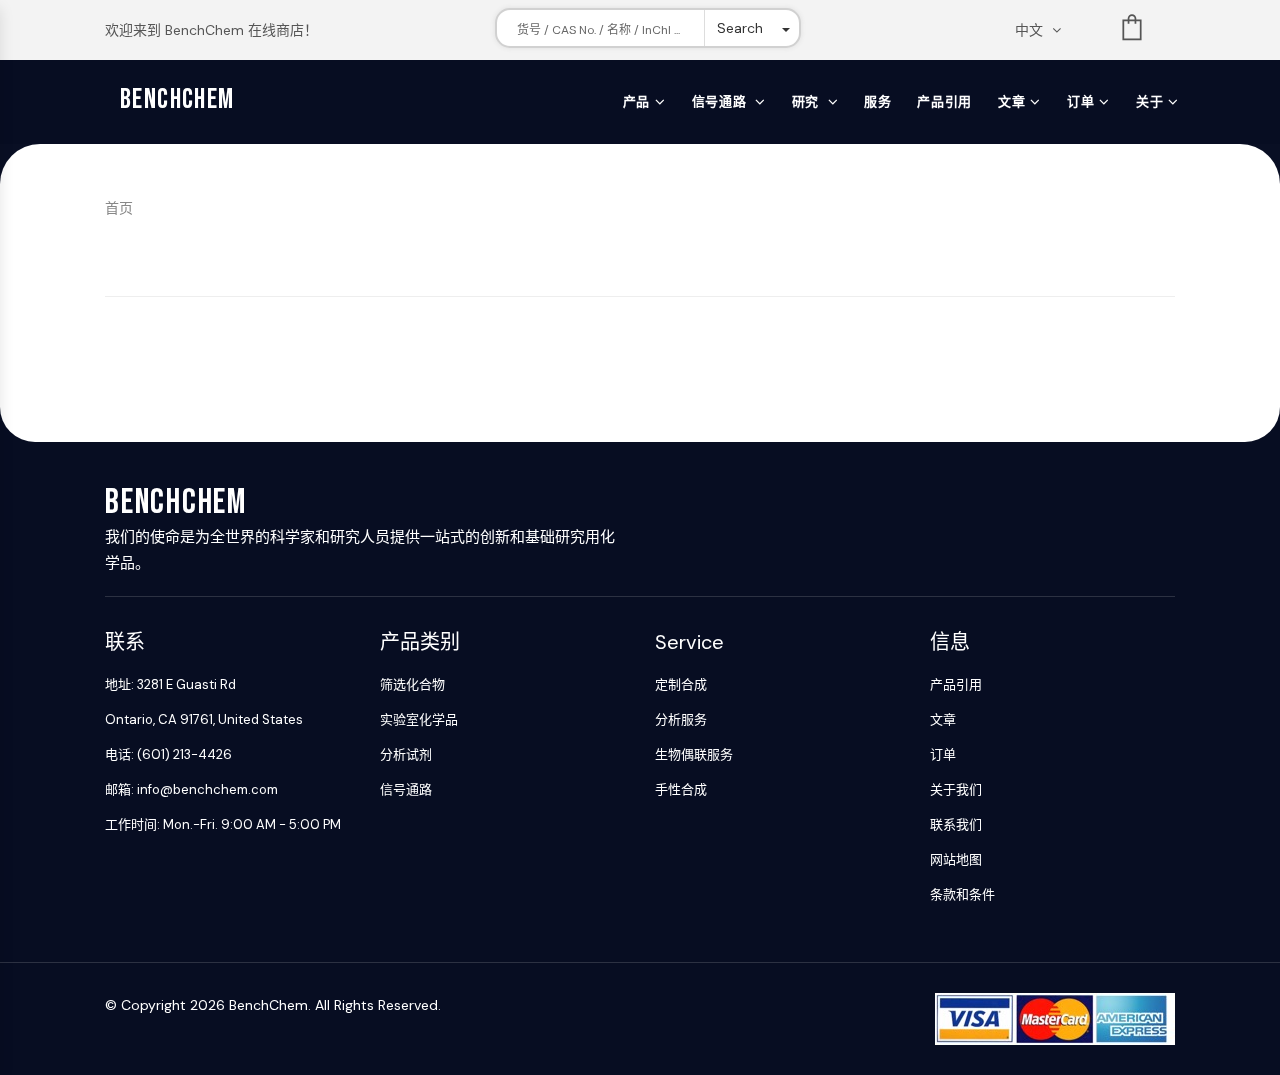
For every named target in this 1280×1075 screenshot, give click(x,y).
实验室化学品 (419, 719)
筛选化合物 (412, 684)
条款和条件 (962, 894)
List (1132, 31)
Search (740, 28)
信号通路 (721, 101)
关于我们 (956, 789)
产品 (636, 101)
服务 (877, 101)
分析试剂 (406, 754)
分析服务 (681, 719)
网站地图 (956, 859)
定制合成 (681, 684)
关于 (1149, 101)
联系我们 (956, 824)
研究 (807, 101)
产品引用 (944, 101)
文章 (1011, 101)
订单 (1080, 101)
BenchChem (177, 99)
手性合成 (681, 789)
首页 (119, 208)
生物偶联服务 (694, 754)
